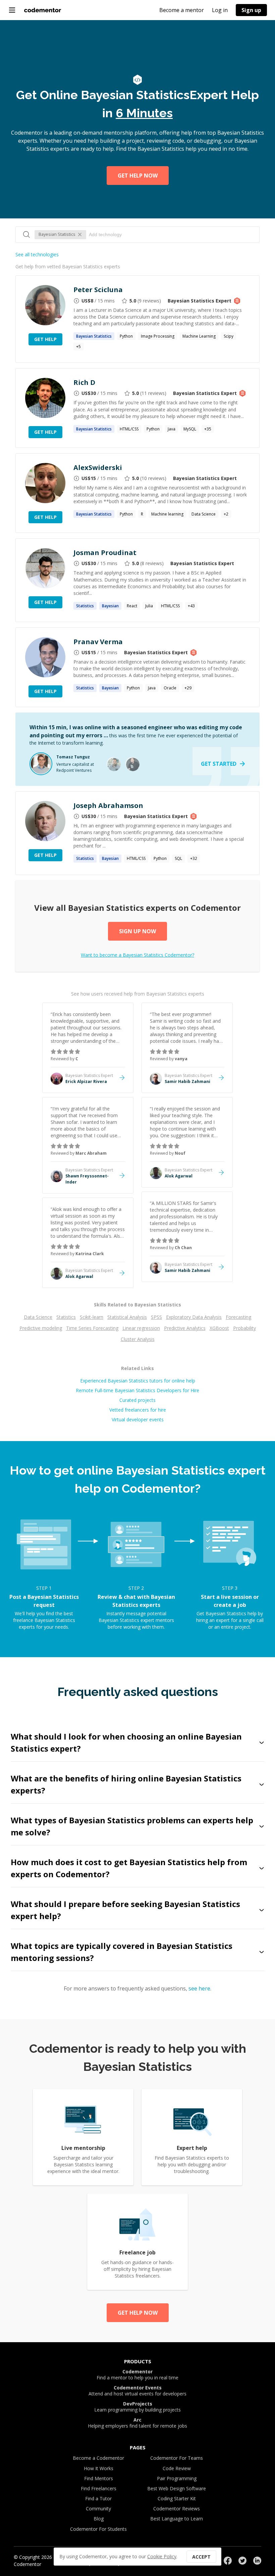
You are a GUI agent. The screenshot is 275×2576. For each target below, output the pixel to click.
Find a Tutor (98, 2498)
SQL (178, 858)
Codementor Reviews (177, 2509)
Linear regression (141, 1328)
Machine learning (167, 514)
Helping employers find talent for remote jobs (137, 2423)
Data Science (204, 514)
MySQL (190, 429)
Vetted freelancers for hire (138, 1410)
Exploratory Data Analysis (194, 1317)
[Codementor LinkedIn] (257, 2561)
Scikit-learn (92, 1317)
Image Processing (158, 336)
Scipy (229, 336)
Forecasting (238, 1317)
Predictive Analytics (185, 1328)
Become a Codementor (98, 2458)
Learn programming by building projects (137, 2407)
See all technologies (37, 254)
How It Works (99, 2468)
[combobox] (171, 234)
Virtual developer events (138, 1419)
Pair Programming (177, 2478)
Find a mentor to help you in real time (137, 2375)
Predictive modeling (41, 1328)
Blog (99, 2519)
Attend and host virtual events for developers (137, 2391)
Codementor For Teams (177, 2458)
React (132, 606)
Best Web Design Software (177, 2488)
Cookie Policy (162, 2556)
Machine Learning (199, 336)
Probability (244, 1328)
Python (126, 336)
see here (199, 1988)
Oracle (170, 688)
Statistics (66, 1317)
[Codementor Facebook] (228, 2561)
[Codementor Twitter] (242, 2561)
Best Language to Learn (177, 2519)
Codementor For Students (98, 2529)
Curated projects (137, 1400)
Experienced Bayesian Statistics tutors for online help (138, 1381)
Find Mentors (99, 2478)
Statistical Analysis (127, 1317)
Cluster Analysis (138, 1339)
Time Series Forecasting (92, 1328)
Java (172, 429)
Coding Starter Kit (177, 2498)
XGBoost (219, 1328)
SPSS (156, 1317)
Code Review (177, 2468)
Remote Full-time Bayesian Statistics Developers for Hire (137, 1390)
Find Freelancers (99, 2488)
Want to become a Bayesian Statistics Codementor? (137, 955)
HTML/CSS (129, 429)
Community (98, 2509)
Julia (149, 606)
